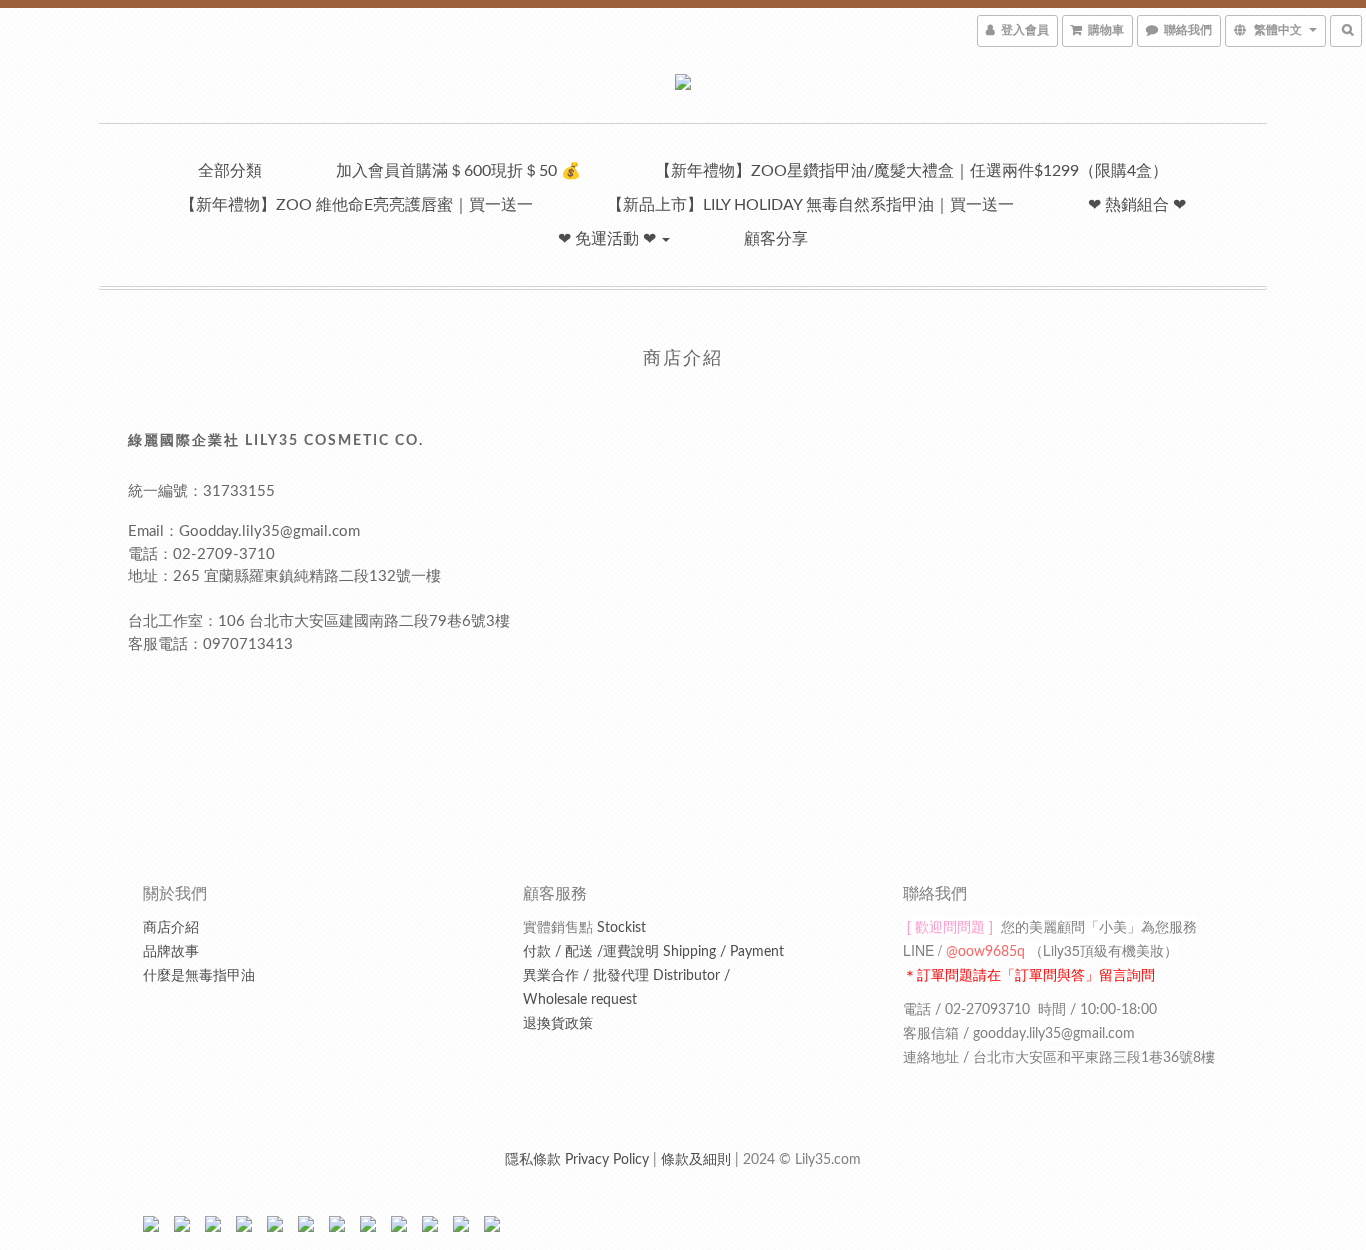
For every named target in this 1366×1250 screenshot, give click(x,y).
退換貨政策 (558, 1024)
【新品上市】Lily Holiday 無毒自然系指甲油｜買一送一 (810, 205)
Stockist (584, 928)
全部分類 (230, 171)
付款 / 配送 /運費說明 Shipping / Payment (653, 952)
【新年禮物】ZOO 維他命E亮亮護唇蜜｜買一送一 (356, 205)
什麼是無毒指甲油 (199, 976)
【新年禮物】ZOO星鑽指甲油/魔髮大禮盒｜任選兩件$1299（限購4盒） (911, 171)
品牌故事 (171, 952)
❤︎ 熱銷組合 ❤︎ (1137, 205)
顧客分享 (776, 239)
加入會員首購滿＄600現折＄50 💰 (458, 171)
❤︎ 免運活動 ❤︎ (609, 239)
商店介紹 (171, 928)
